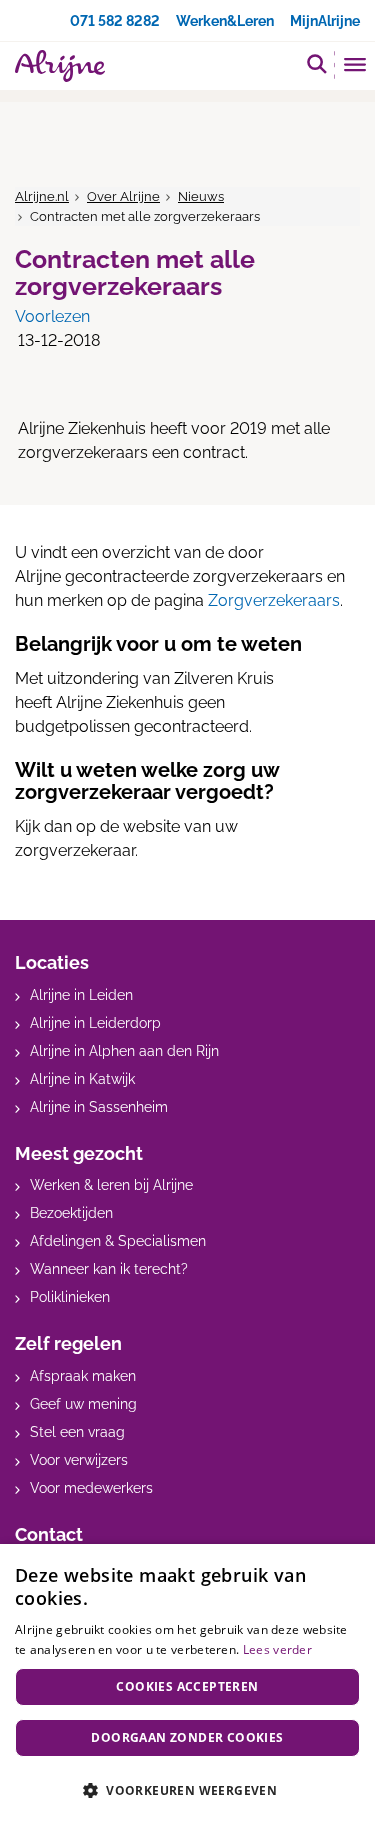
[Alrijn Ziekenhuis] (60, 66)
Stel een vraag (77, 1432)
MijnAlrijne (325, 21)
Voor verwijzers (79, 1460)
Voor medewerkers (91, 1488)
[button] (187, 1790)
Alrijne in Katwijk (82, 1079)
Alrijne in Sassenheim (99, 1107)
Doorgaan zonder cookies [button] (187, 1737)
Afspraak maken (83, 1376)
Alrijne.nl (42, 196)
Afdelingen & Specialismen (118, 1241)
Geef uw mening (83, 1404)
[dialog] (187, 1684)
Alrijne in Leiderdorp (95, 1023)
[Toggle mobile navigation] (355, 67)
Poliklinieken (70, 1297)
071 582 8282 (115, 21)
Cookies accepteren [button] (187, 1686)
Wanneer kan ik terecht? (109, 1269)
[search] (317, 63)
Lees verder (277, 1649)
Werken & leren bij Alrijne (111, 1185)
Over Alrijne (123, 196)
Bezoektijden (71, 1213)
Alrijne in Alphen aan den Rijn (124, 1051)
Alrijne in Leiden (81, 995)
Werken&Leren (225, 21)
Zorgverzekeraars (274, 600)
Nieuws (201, 196)
